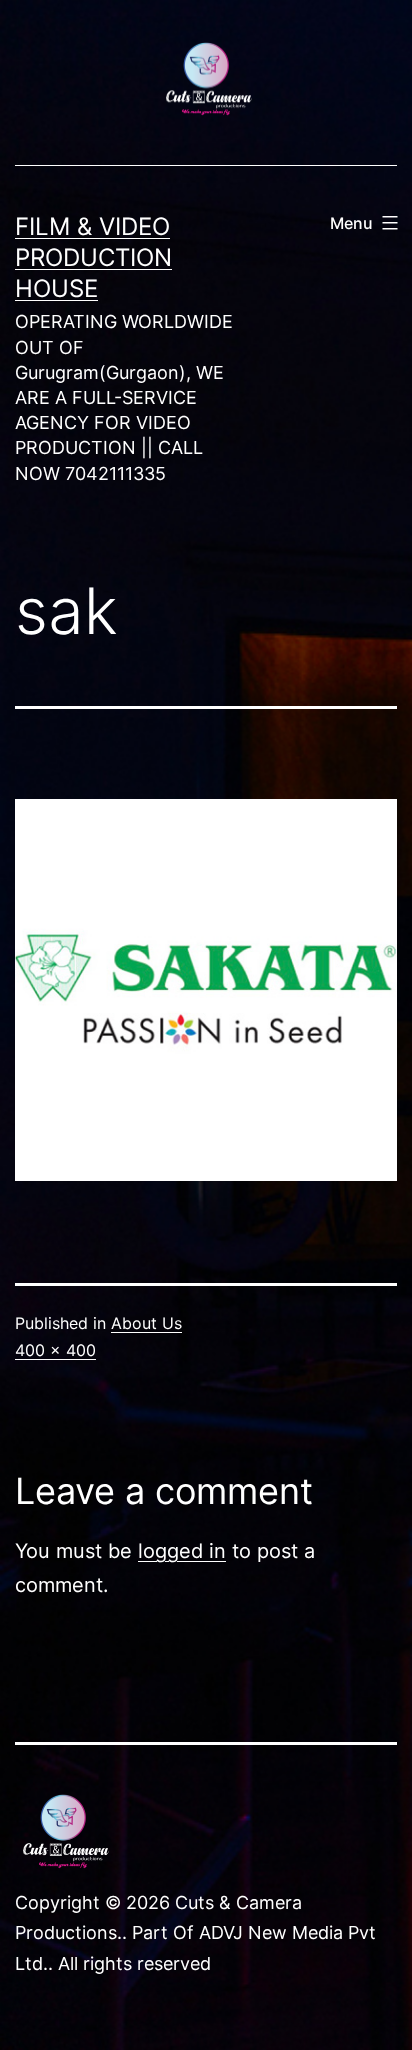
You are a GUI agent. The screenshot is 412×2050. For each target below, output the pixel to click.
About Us (146, 1323)
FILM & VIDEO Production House (93, 257)
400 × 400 (55, 1350)
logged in (182, 1551)
